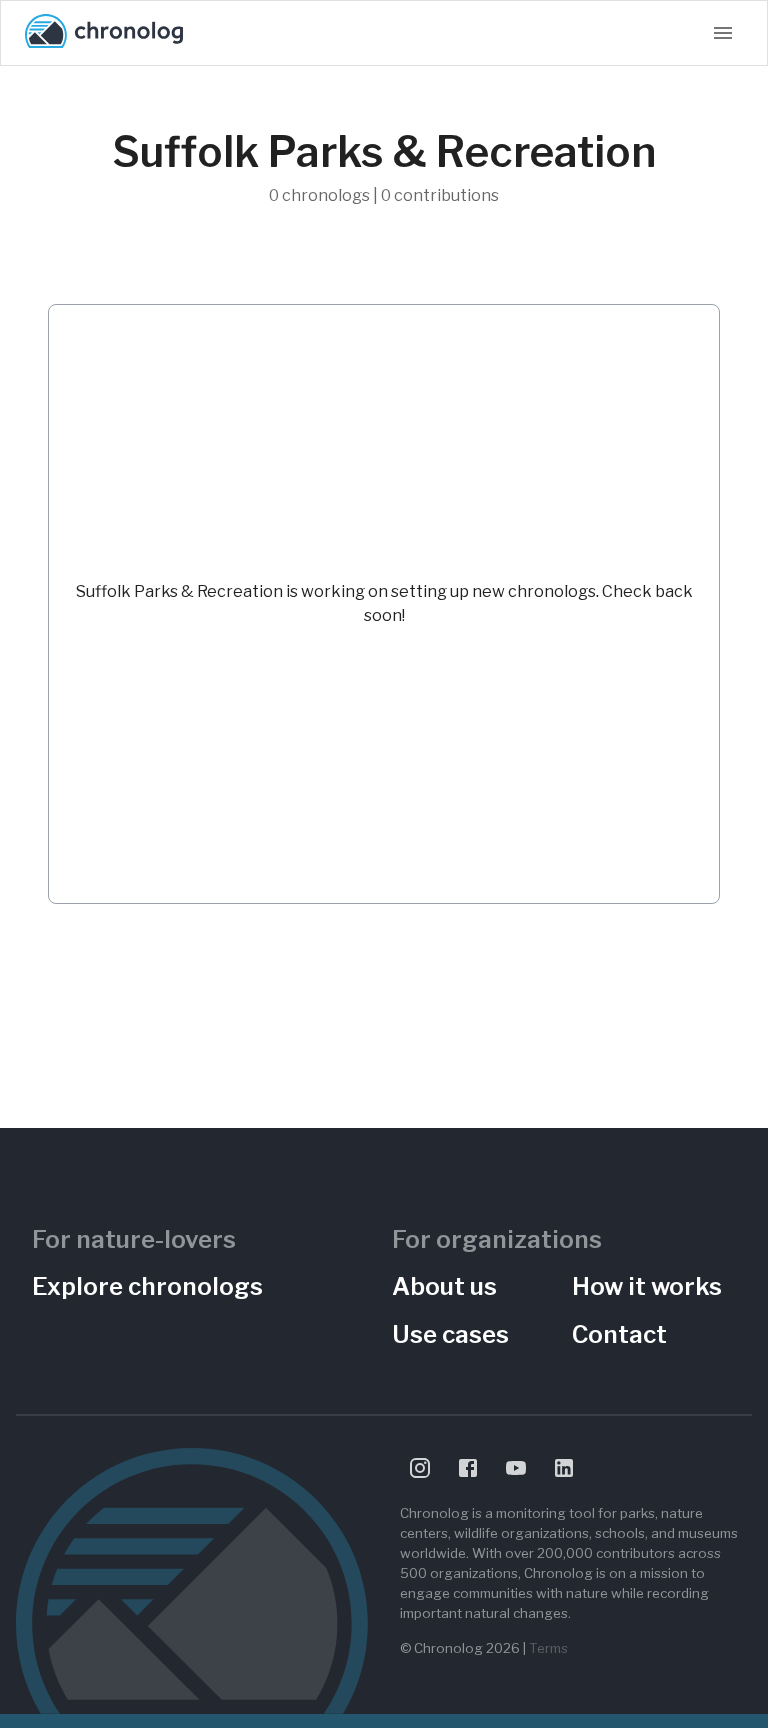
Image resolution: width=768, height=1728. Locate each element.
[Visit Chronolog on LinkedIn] (564, 1468)
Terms (548, 1648)
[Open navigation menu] (723, 33)
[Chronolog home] (104, 33)
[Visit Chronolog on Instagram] (420, 1468)
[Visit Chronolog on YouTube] (516, 1468)
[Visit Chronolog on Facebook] (468, 1468)
